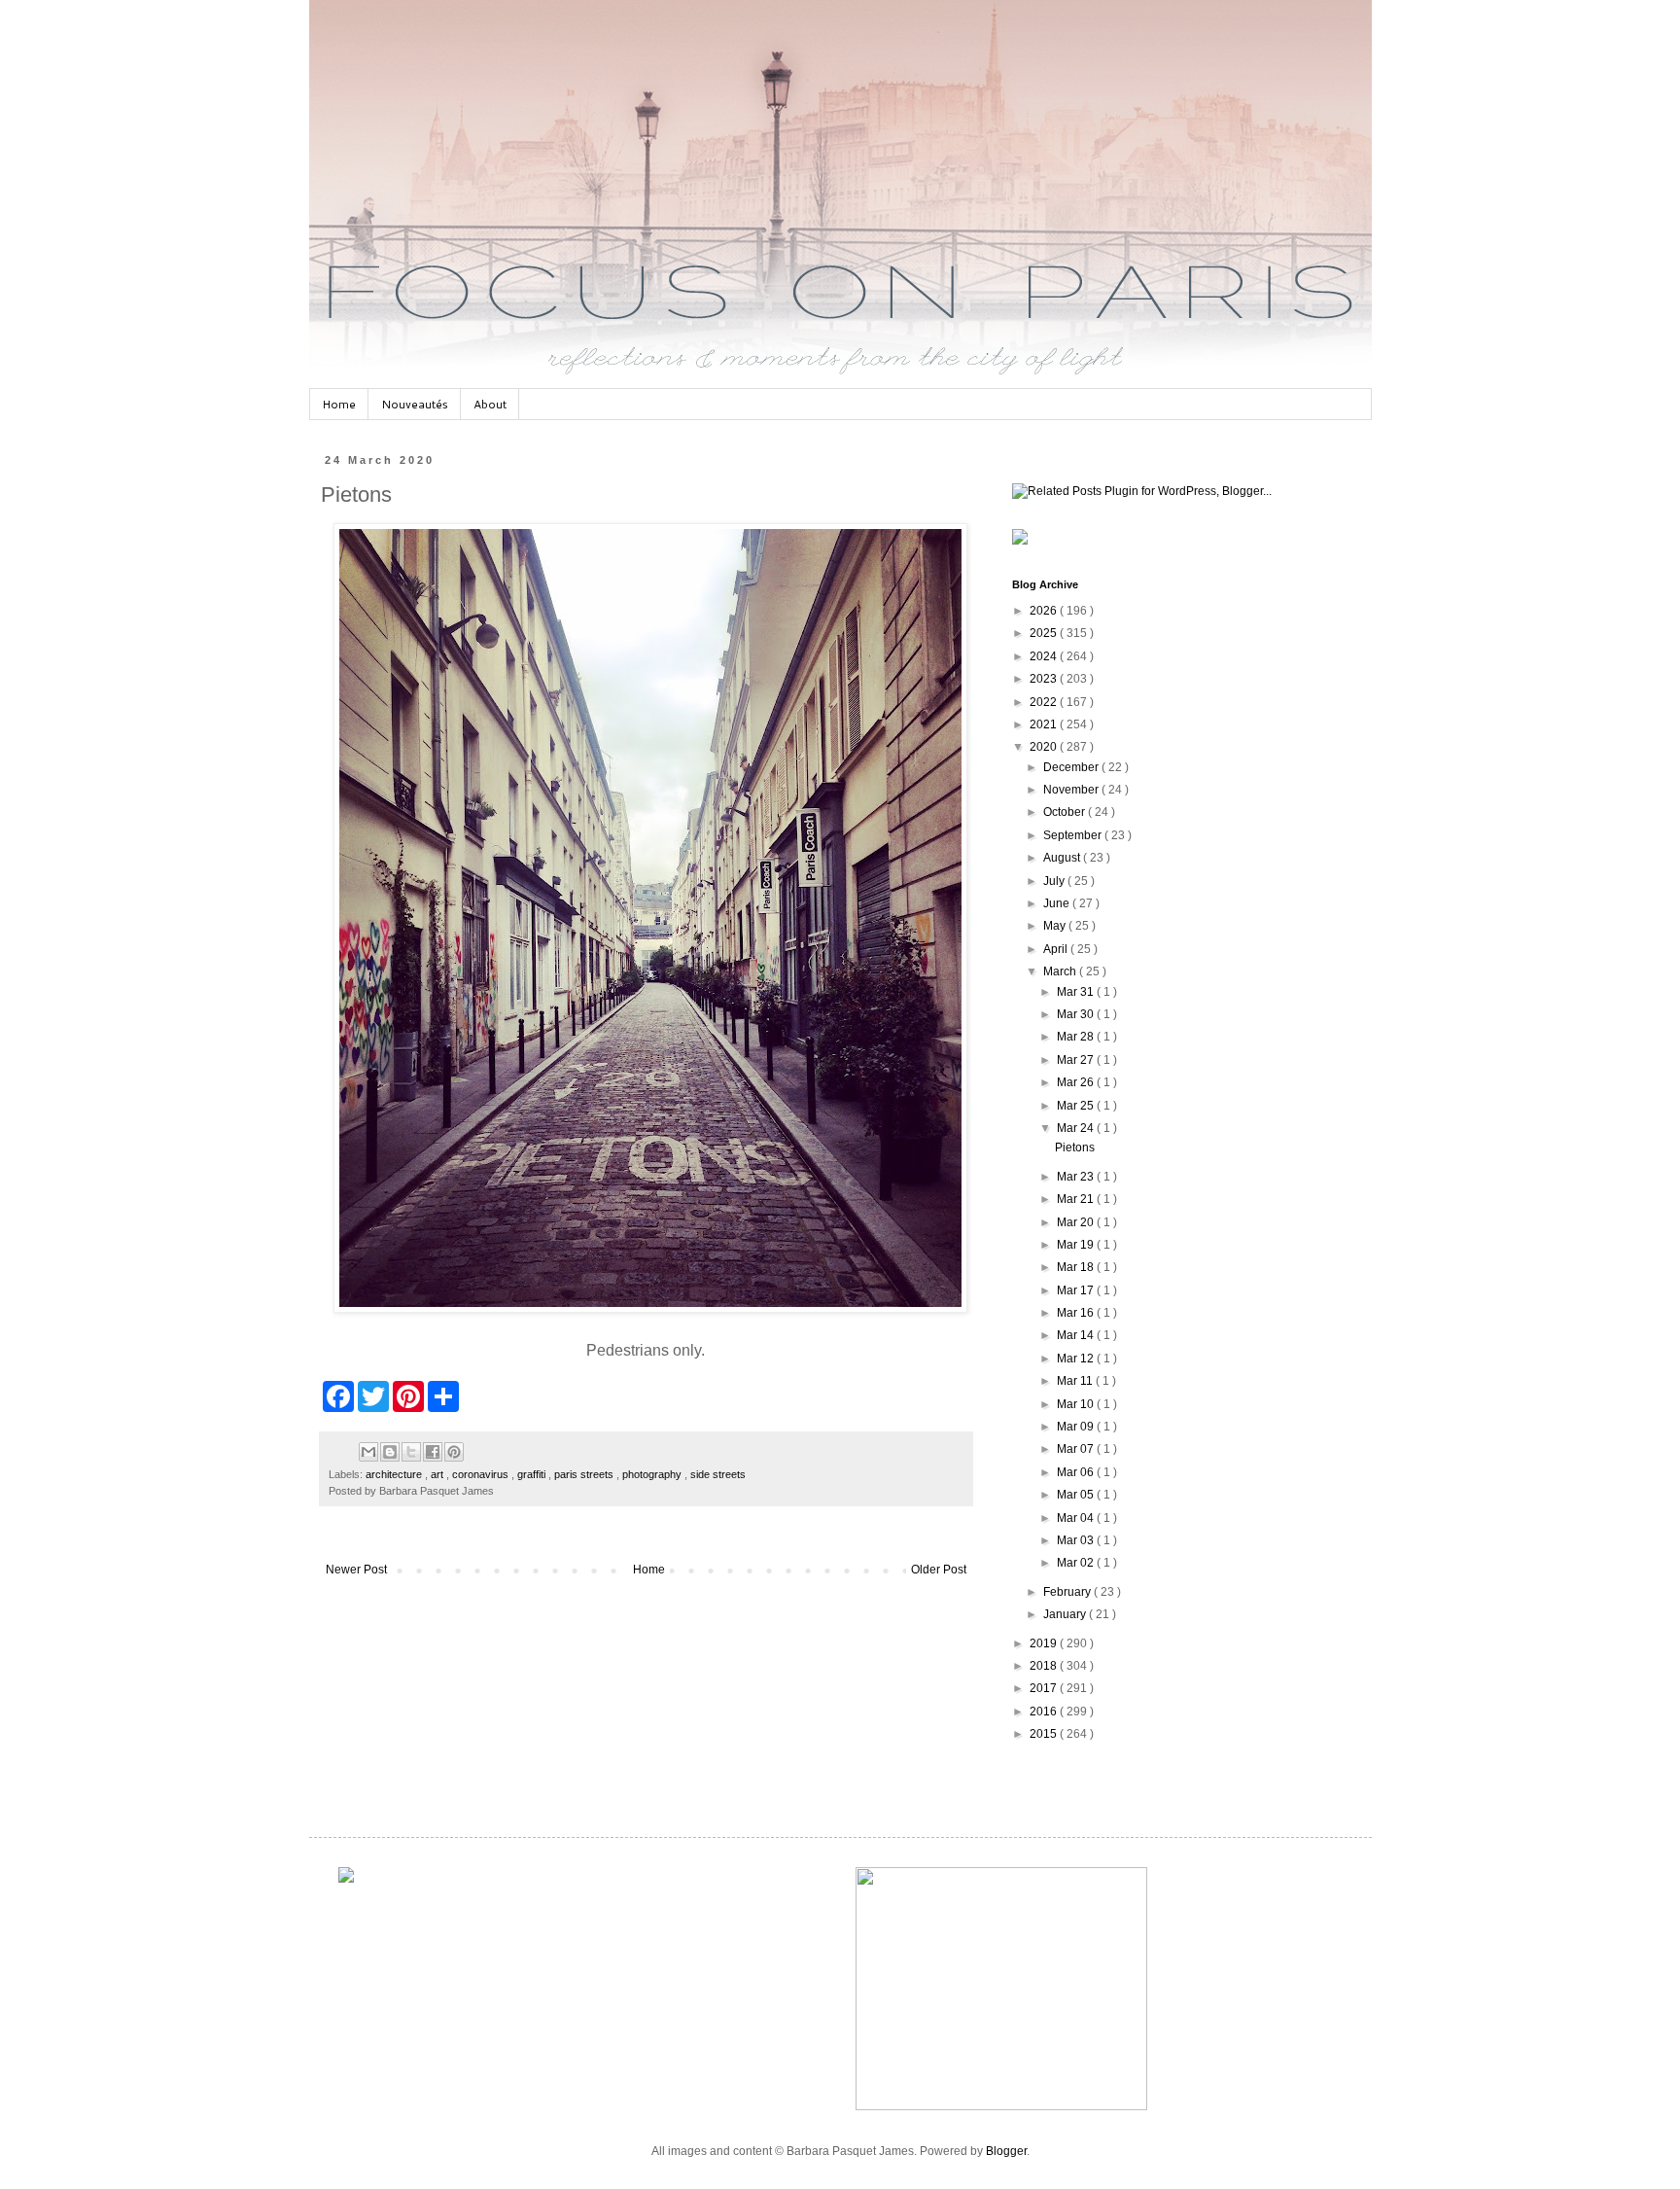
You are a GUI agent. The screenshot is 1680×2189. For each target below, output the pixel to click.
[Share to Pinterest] (454, 1452)
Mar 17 (1077, 1290)
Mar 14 (1077, 1335)
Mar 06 (1077, 1472)
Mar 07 (1077, 1449)
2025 (1045, 633)
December (1072, 767)
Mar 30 (1077, 1014)
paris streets (585, 1474)
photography (653, 1474)
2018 (1045, 1666)
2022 (1045, 702)
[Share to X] (411, 1452)
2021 (1045, 724)
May (1056, 926)
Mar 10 (1077, 1404)
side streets (718, 1474)
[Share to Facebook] (433, 1452)
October (1066, 812)
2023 (1045, 679)
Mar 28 (1077, 1037)
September (1074, 835)
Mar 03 (1077, 1540)
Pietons (1075, 1147)
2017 (1045, 1688)
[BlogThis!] (390, 1452)
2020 (1045, 747)
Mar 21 (1077, 1199)
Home (339, 404)
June (1058, 903)
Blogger (1006, 2151)
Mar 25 (1077, 1106)
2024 (1045, 656)
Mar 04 (1077, 1518)
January (1066, 1614)
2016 (1045, 1712)
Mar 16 (1077, 1313)
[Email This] (368, 1452)
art (438, 1474)
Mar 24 (1077, 1128)
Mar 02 (1077, 1563)
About (490, 404)
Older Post (939, 1570)
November (1072, 790)
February (1068, 1592)
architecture (395, 1474)
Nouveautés (415, 404)
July (1055, 881)
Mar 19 (1077, 1245)
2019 (1045, 1643)
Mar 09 (1077, 1427)
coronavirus (482, 1474)
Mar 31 (1077, 992)
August (1063, 858)
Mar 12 (1077, 1359)
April (1057, 949)
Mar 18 (1077, 1267)
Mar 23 (1077, 1177)
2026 (1045, 611)
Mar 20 (1077, 1222)
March (1061, 971)
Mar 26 (1077, 1082)
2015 (1045, 1734)
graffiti (533, 1474)
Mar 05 (1077, 1495)
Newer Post (356, 1570)
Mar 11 (1076, 1381)
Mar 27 (1077, 1060)
